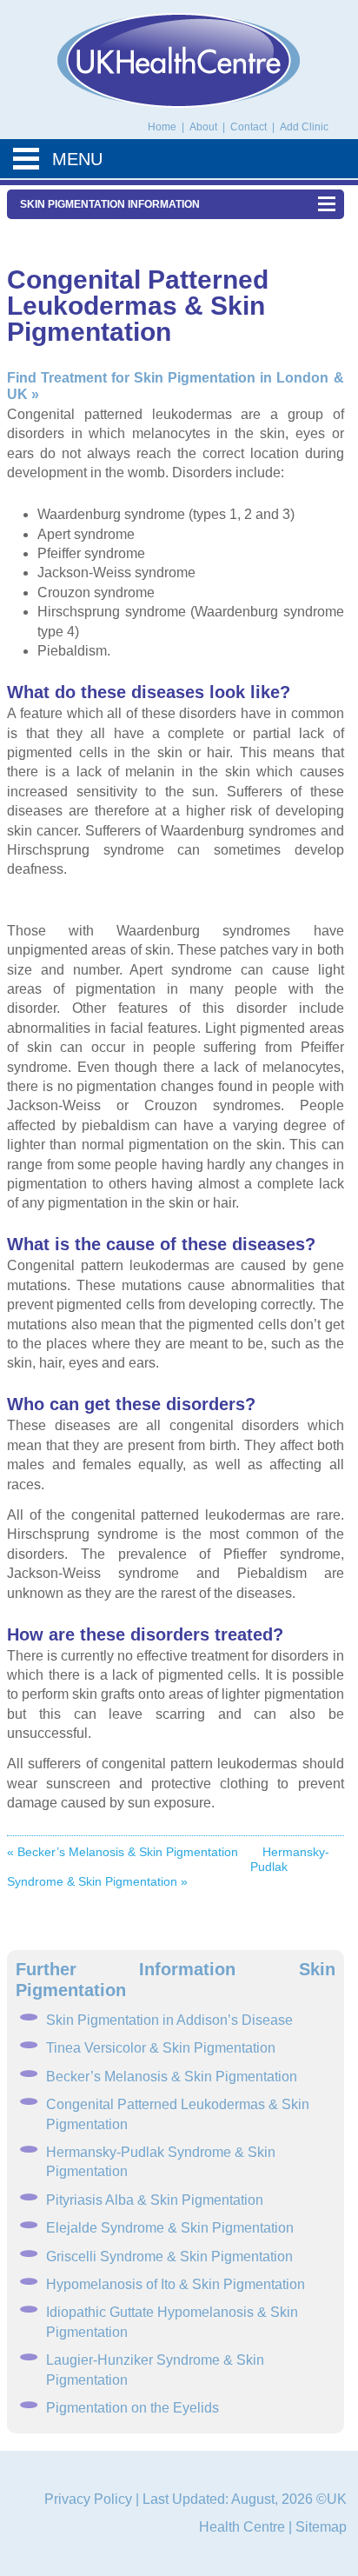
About (205, 127)
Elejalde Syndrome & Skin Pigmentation (170, 2228)
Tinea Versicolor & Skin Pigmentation (161, 2048)
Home (162, 127)
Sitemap (321, 2527)
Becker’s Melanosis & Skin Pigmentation (172, 2077)
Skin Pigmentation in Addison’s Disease (169, 2020)
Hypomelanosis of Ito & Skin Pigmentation (176, 2284)
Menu (77, 159)
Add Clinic (304, 127)
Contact (250, 127)
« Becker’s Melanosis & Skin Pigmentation (123, 1852)
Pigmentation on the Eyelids (133, 2408)
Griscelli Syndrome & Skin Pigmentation (169, 2256)
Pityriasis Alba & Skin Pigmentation (155, 2200)
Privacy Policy (88, 2499)
